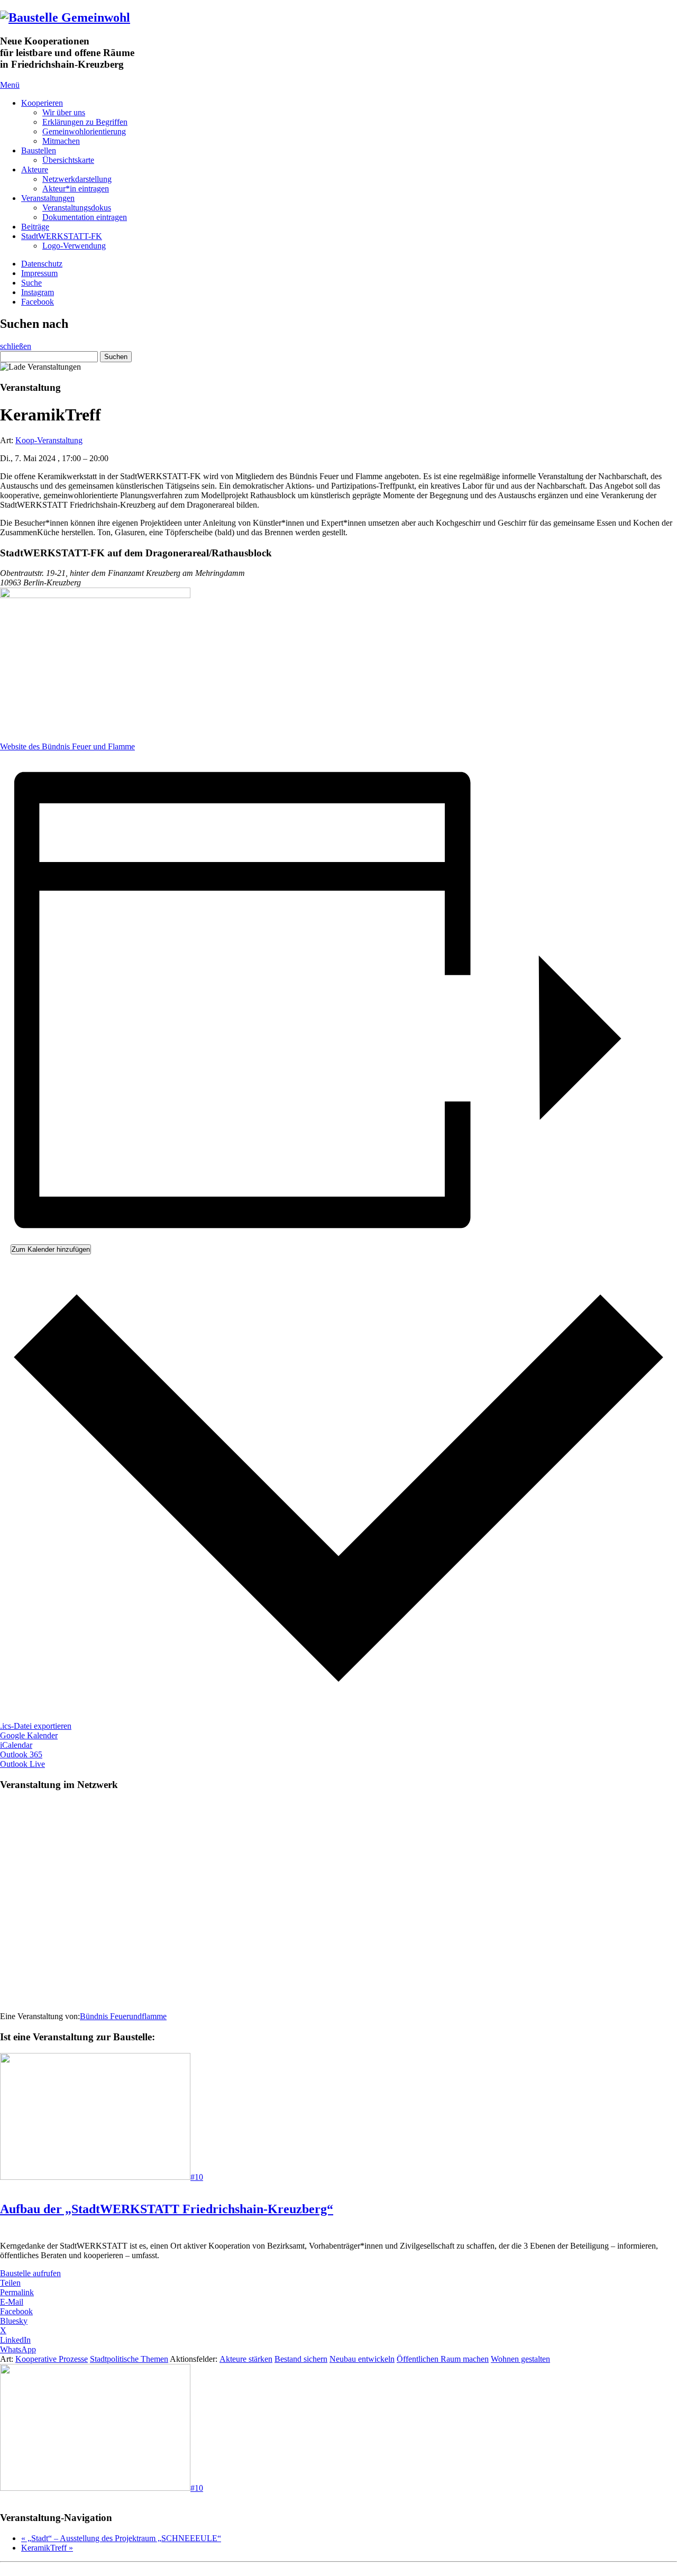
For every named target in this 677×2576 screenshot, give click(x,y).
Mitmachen (61, 141)
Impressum (39, 273)
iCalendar (16, 1745)
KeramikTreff (47, 2548)
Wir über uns (64, 112)
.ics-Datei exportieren (36, 1726)
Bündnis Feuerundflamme (123, 2016)
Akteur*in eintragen (76, 189)
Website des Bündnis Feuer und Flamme (67, 746)
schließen (16, 346)
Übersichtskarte (68, 160)
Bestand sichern (301, 2359)
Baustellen (39, 150)
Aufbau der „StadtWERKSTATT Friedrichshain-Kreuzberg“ (167, 2209)
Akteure (35, 169)
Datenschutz (42, 264)
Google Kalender (29, 1735)
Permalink (17, 2292)
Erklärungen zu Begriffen (85, 122)
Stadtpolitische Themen (129, 2359)
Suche (31, 283)
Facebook (38, 302)
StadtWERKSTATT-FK (62, 236)
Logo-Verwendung (74, 246)
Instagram (38, 292)
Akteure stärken (246, 2359)
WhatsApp (18, 2349)
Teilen (10, 2283)
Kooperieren (42, 103)
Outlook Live (22, 1764)
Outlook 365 (21, 1754)
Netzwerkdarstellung (77, 179)
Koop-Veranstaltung (49, 440)
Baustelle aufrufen (30, 2273)
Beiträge (35, 227)
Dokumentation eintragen (85, 217)
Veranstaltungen (48, 198)
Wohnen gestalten (520, 2359)
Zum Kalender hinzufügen (51, 1249)
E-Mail (12, 2302)
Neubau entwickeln (362, 2359)
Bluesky (14, 2321)
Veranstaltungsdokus (77, 208)
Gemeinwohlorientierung (84, 131)
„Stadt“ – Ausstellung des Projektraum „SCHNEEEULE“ (121, 2538)
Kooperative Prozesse (52, 2359)
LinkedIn (15, 2340)
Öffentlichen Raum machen (443, 2359)
